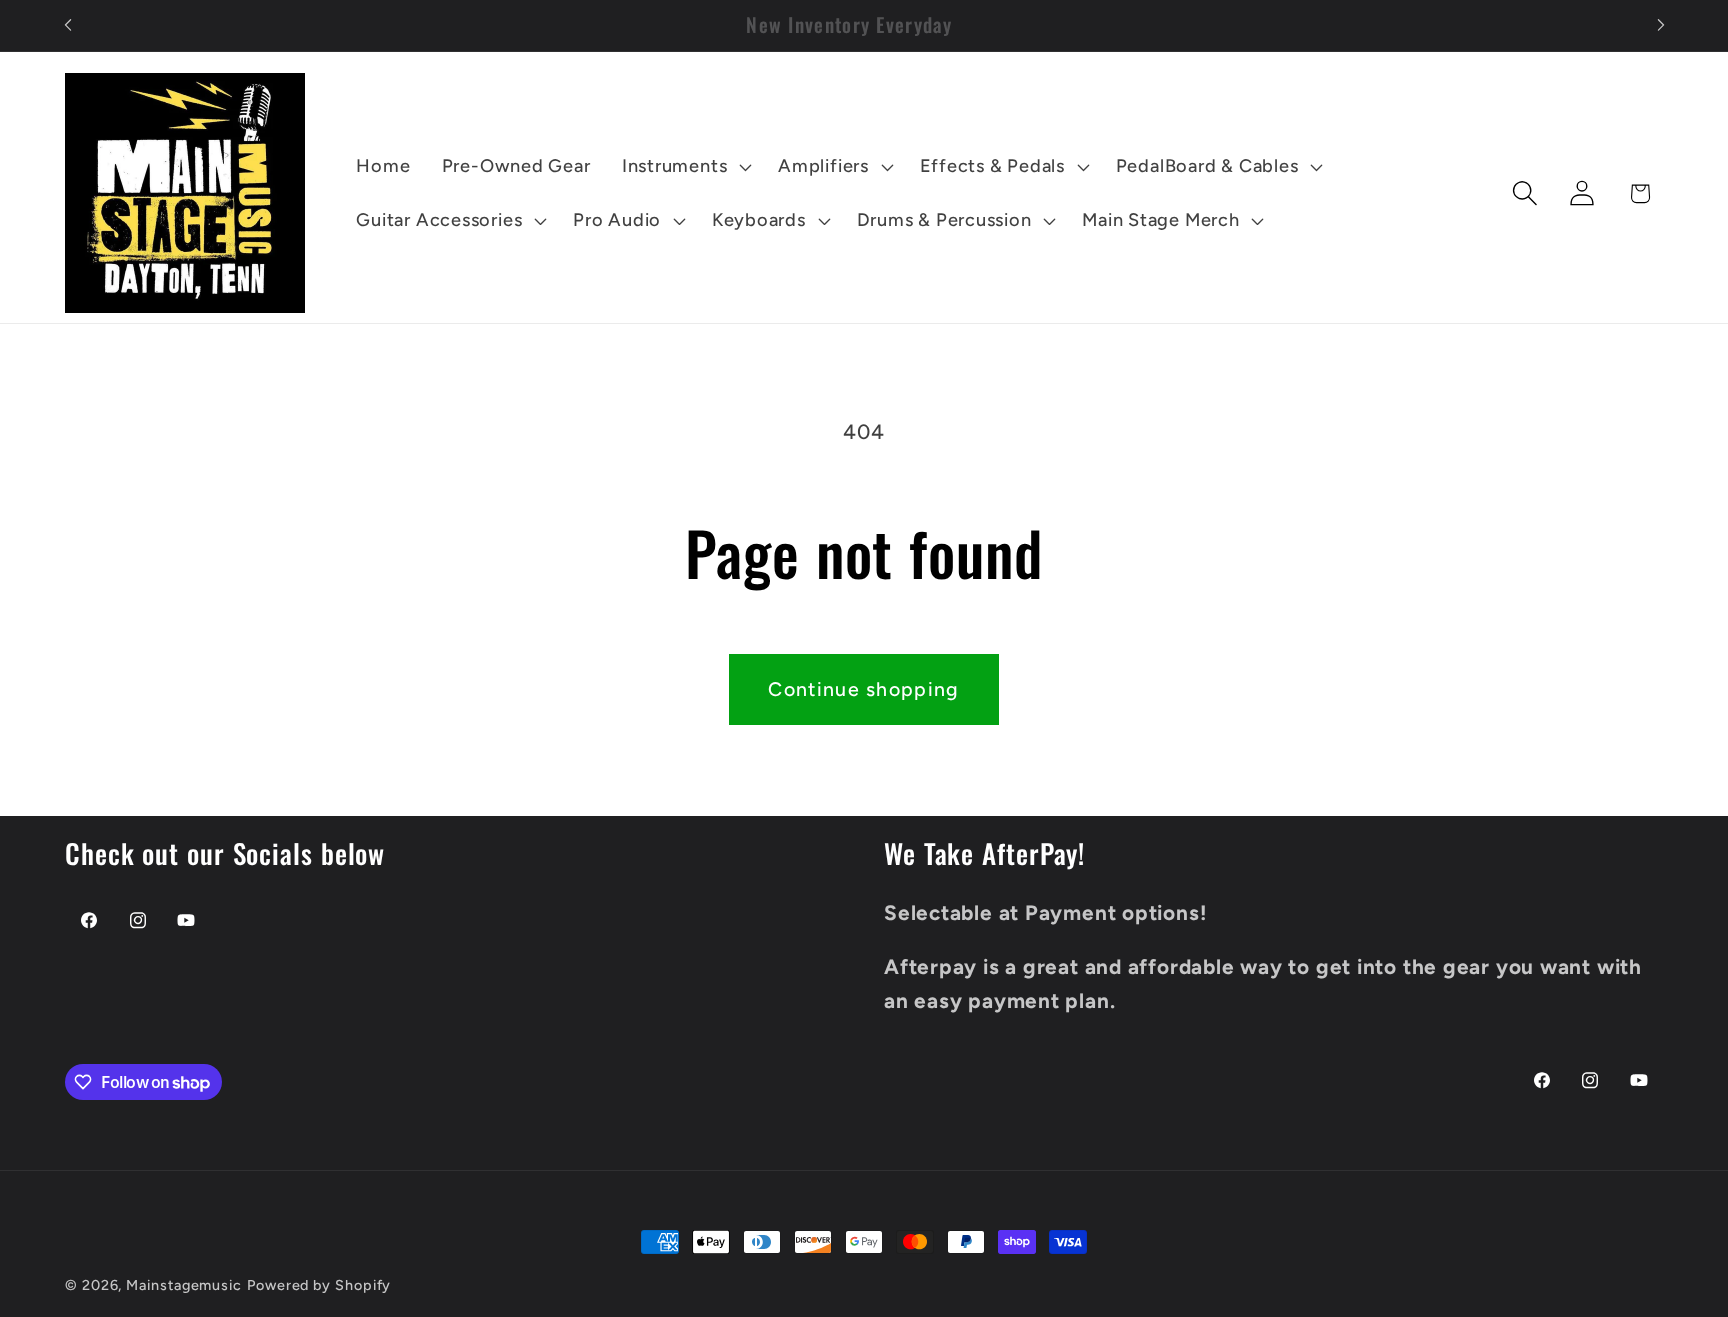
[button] (684, 167)
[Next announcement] (1661, 25)
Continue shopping (863, 689)
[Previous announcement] (68, 25)
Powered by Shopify (319, 1285)
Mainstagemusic (184, 1285)
